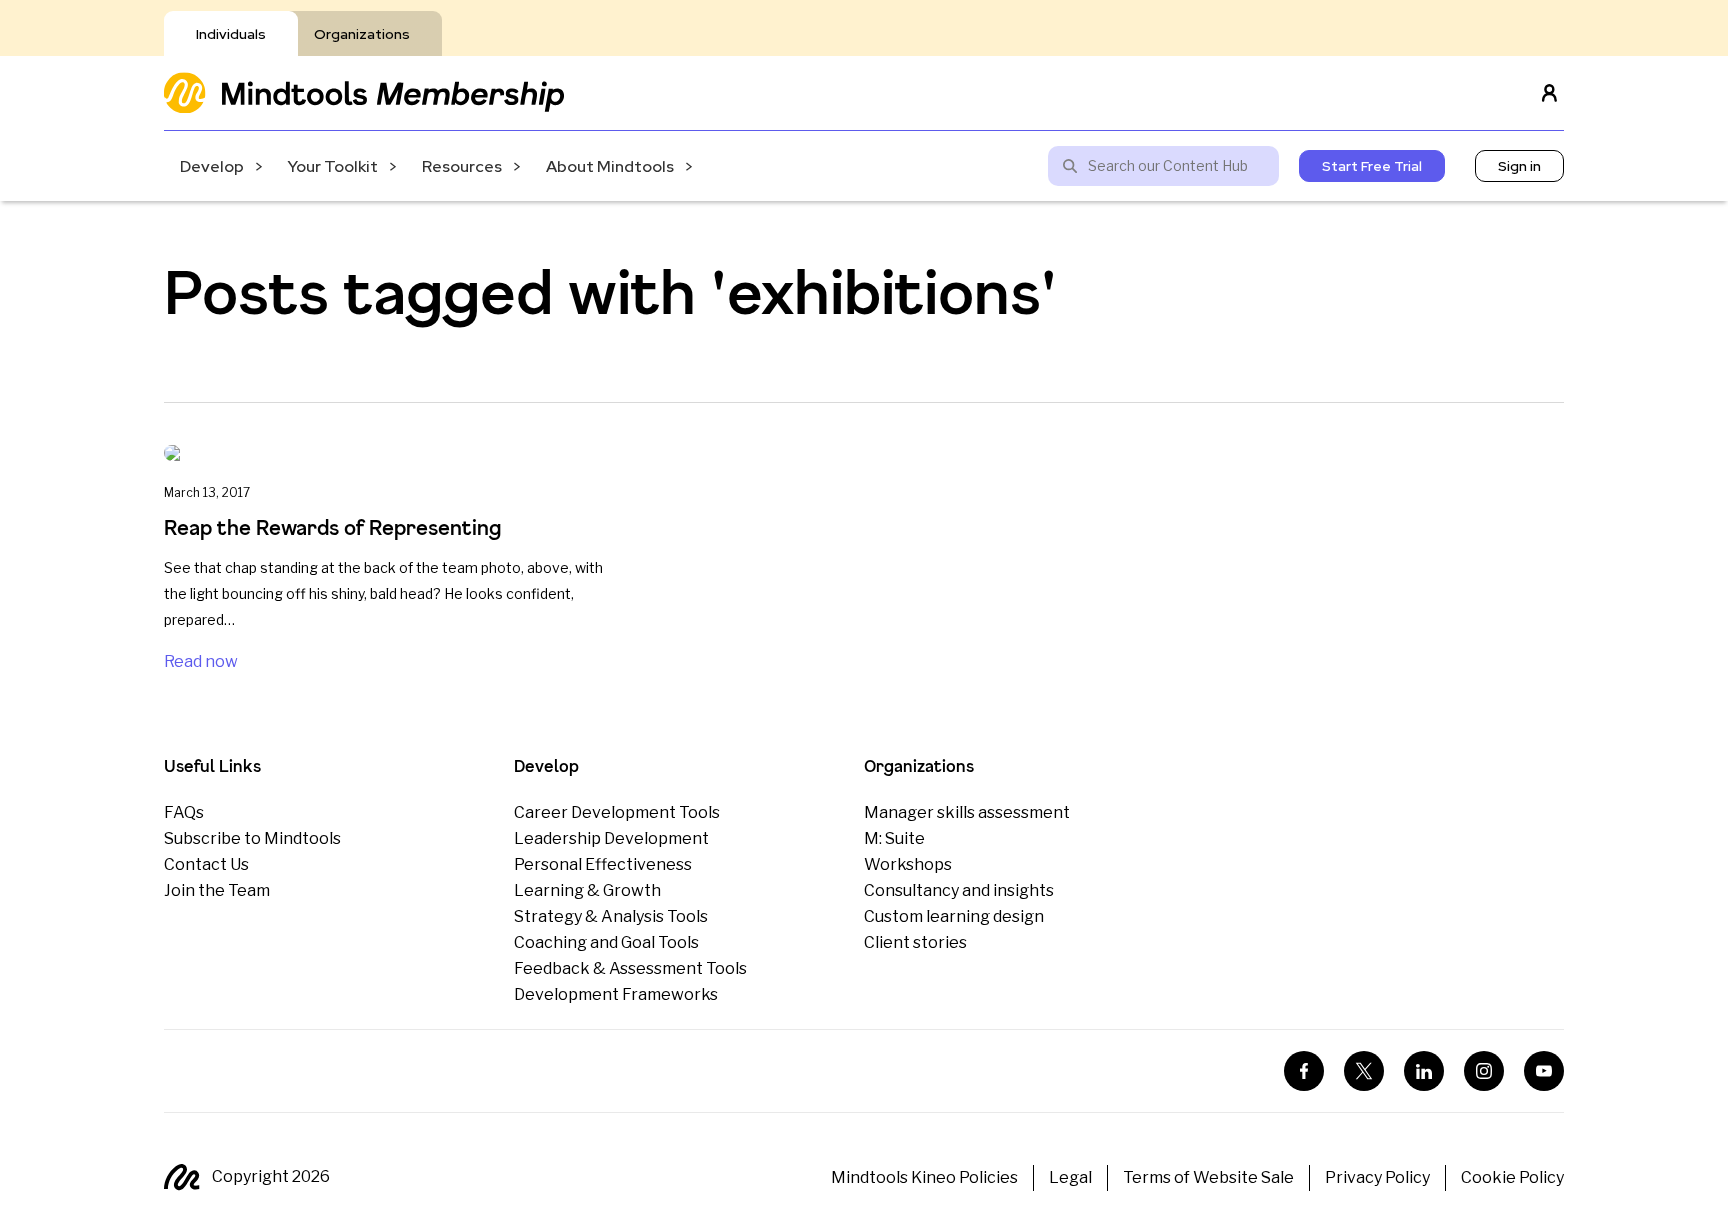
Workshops (908, 864)
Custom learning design (954, 916)
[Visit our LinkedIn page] (1424, 1071)
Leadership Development (611, 838)
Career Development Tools (617, 812)
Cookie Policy (1512, 1177)
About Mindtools (610, 166)
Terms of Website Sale (1208, 1177)
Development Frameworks (616, 994)
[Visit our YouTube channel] (1544, 1071)
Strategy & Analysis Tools (611, 916)
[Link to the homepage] (364, 92)
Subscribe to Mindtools (252, 838)
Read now (201, 661)
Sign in (1519, 166)
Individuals (231, 34)
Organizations (362, 34)
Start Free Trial (1372, 166)
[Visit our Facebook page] (1304, 1071)
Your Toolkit (333, 166)
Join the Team (217, 890)
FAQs (184, 812)
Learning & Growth (587, 890)
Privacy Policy (1377, 1177)
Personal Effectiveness (603, 864)
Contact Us (206, 864)
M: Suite (894, 838)
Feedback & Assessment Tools (630, 968)
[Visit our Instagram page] (1484, 1071)
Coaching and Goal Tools (606, 942)
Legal (1070, 1177)
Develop (212, 166)
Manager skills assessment (967, 812)
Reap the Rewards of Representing (332, 527)
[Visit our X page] (1364, 1071)
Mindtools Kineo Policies (924, 1177)
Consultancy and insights (959, 890)
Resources (462, 166)
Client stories (915, 942)
